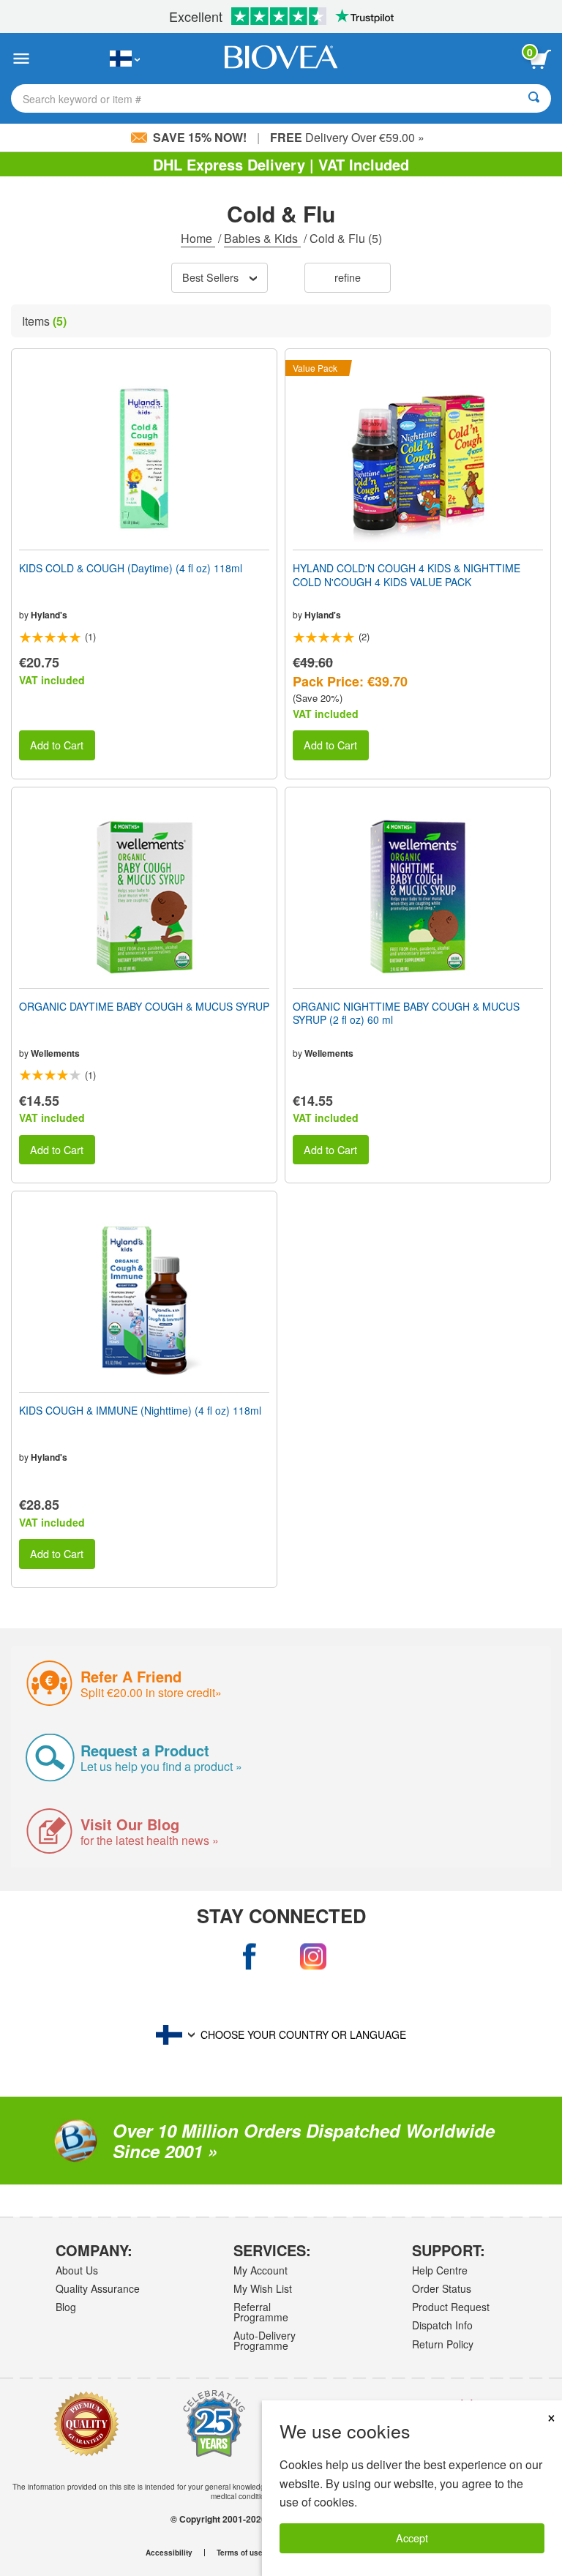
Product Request (451, 2307)
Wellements (55, 1053)
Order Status (442, 2288)
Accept (412, 2538)
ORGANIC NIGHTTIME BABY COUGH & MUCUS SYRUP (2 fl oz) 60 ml (406, 1013)
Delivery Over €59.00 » (347, 137)
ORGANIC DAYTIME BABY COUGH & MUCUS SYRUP (144, 1006)
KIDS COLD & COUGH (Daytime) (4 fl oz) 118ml (131, 568)
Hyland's (49, 615)
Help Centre (440, 2270)
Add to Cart (57, 745)
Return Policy (443, 2344)
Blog (66, 2307)
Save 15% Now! (200, 137)
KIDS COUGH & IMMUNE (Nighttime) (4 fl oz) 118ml (140, 1410)
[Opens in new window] (249, 1957)
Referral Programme (261, 2312)
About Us (77, 2270)
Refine (348, 277)
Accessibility (169, 2553)
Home (198, 238)
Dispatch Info (442, 2325)
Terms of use (240, 2553)
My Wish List (263, 2288)
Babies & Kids (262, 238)
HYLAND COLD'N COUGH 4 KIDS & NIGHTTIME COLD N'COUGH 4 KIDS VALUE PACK (406, 574)
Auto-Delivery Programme (265, 2340)
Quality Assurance (98, 2288)
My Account (261, 2270)
